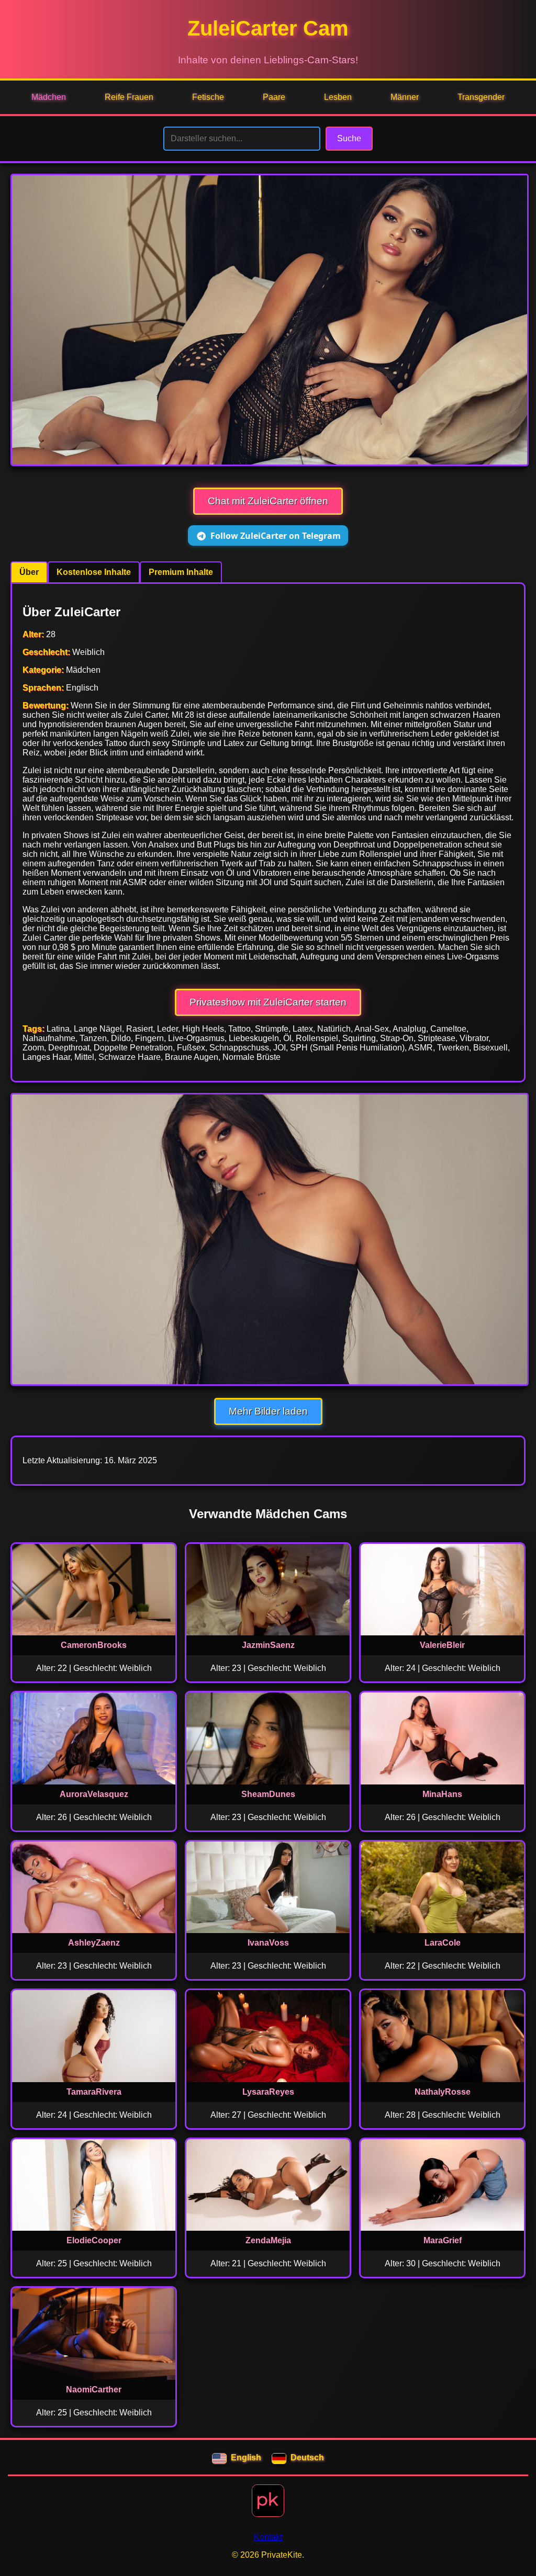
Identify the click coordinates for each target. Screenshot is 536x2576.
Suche (349, 138)
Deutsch (307, 2458)
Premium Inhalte (181, 572)
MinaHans (442, 1794)
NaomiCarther (94, 2389)
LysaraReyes (268, 2092)
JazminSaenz (268, 1645)
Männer (405, 97)
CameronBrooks (94, 1645)
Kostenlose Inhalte (94, 572)
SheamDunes (268, 1794)
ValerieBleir (442, 1645)
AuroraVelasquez (94, 1794)
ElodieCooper (94, 2240)
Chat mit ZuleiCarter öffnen (268, 501)
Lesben (338, 97)
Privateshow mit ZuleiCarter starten (268, 1002)
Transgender (481, 97)
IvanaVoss (268, 1943)
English (246, 2458)
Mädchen (49, 97)
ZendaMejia (268, 2240)
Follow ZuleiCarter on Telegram (276, 536)
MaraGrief (443, 2240)
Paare (274, 97)
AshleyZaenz (94, 1943)
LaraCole (443, 1943)
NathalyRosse (443, 2092)
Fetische (208, 97)
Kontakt (268, 2537)
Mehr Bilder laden (268, 1411)
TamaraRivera (94, 2092)
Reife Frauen (129, 97)
